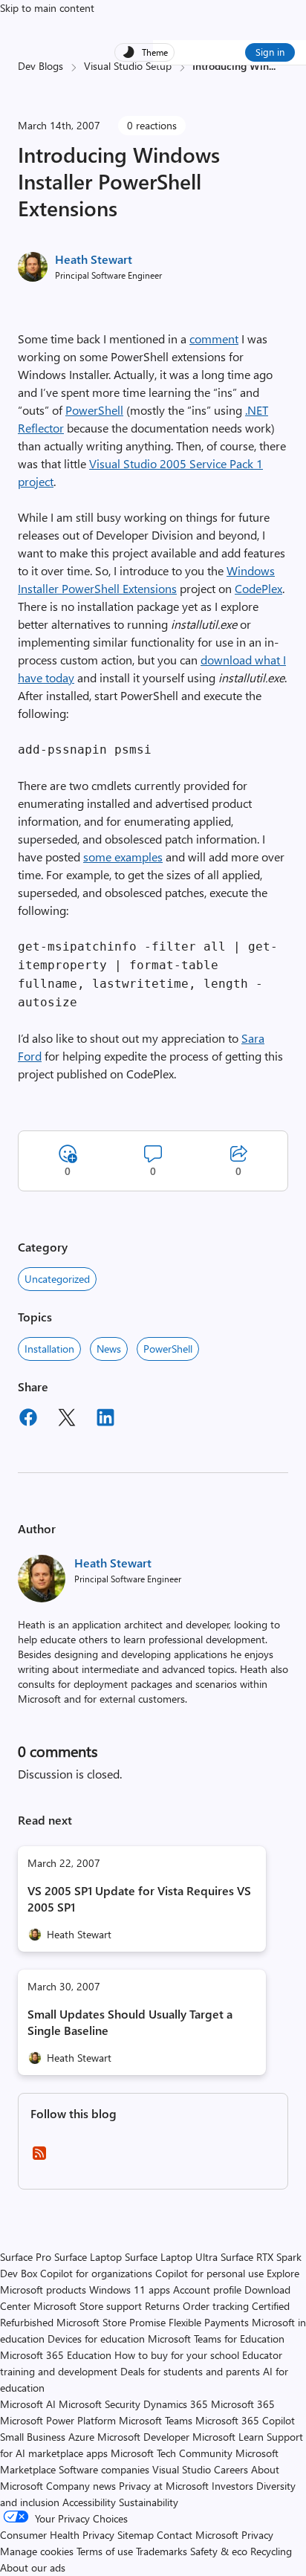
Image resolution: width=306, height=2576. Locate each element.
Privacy (257, 2535)
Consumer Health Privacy (57, 2535)
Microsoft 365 (243, 2404)
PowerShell (94, 410)
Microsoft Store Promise (111, 2322)
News (109, 1349)
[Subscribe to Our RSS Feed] (39, 2158)
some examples (123, 857)
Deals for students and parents (190, 2371)
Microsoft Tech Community (172, 2453)
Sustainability (149, 2502)
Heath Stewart (94, 259)
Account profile (207, 2289)
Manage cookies (37, 2551)
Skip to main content (47, 8)
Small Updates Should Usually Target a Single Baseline (130, 2022)
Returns (162, 2306)
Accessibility (89, 2502)
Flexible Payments (209, 2322)
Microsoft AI (28, 2404)
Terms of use (105, 2551)
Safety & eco (219, 2551)
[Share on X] (67, 1420)
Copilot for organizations (96, 2273)
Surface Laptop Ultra (171, 2257)
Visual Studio (182, 2469)
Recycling (271, 2551)
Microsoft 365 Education (56, 2355)
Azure (81, 2437)
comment (214, 339)
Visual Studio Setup (128, 66)
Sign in (270, 52)
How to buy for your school (177, 2355)
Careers (231, 2469)
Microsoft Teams (156, 2420)
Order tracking (216, 2306)
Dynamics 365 (176, 2404)
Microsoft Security (100, 2404)
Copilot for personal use (209, 2273)
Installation (49, 1349)
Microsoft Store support (88, 2306)
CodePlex (258, 588)
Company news (81, 2486)
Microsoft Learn (228, 2437)
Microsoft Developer (143, 2437)
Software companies (104, 2469)
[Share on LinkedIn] (105, 1420)
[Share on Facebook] (28, 1420)
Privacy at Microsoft (164, 2486)
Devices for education (96, 2339)
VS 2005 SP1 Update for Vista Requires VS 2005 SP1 (139, 1899)
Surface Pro (26, 2257)
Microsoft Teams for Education (216, 2339)
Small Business (33, 2437)
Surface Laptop (88, 2257)
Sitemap (136, 2535)
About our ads (33, 2567)
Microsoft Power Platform (58, 2420)
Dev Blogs (40, 66)
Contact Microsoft (198, 2535)
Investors (232, 2486)
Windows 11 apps (130, 2289)
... (272, 66)
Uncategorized (57, 1279)
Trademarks (162, 2551)
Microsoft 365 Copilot (245, 2420)
